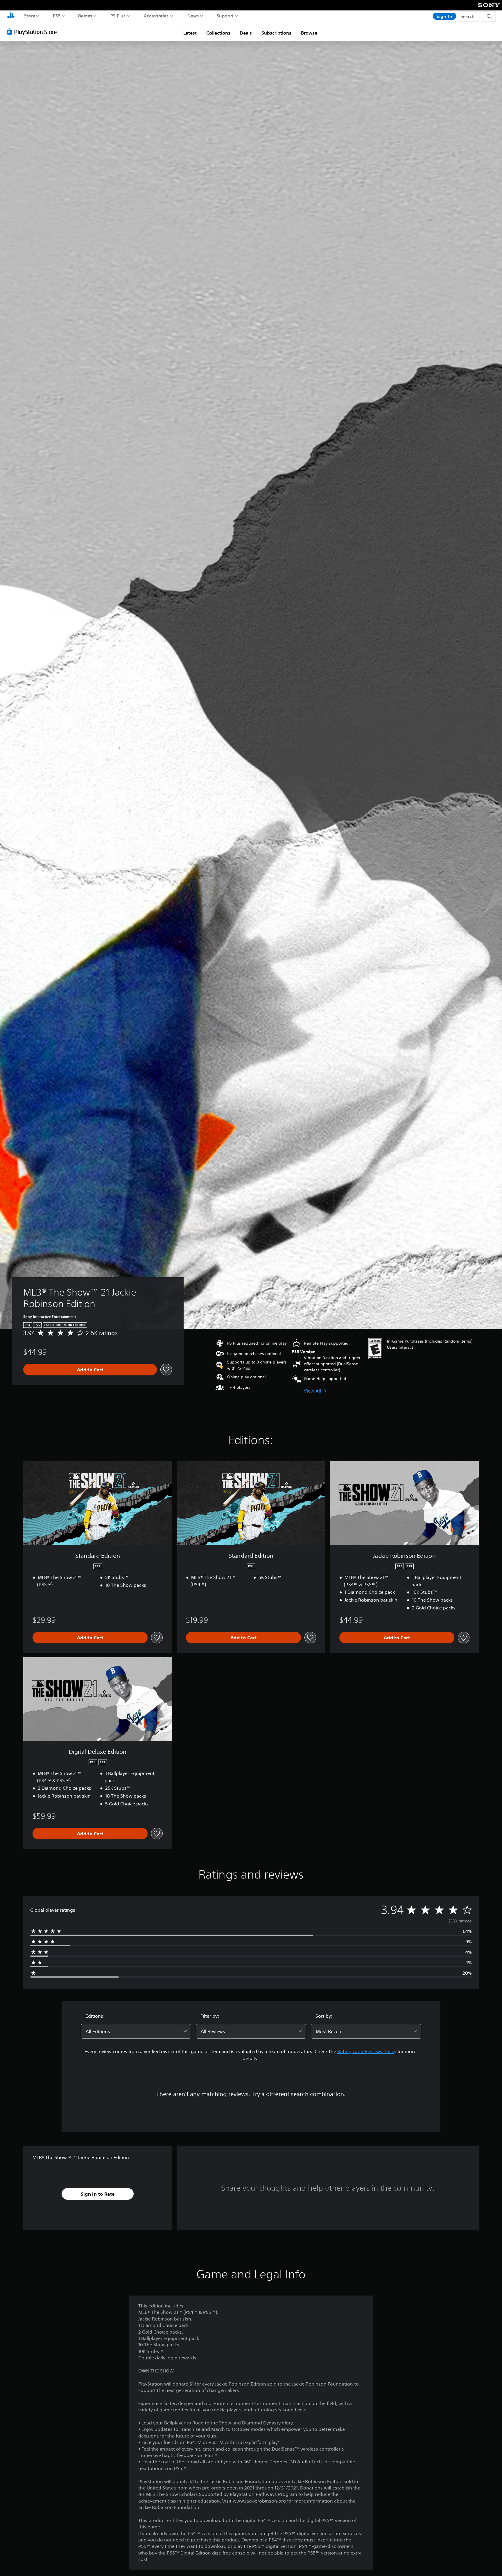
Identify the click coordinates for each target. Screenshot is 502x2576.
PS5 (57, 16)
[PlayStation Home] (11, 16)
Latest (190, 33)
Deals (246, 33)
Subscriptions (276, 33)
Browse (309, 33)
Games (85, 16)
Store (30, 16)
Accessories (156, 16)
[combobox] (136, 2031)
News (193, 16)
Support (225, 16)
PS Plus (118, 16)
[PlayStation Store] (33, 32)
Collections (218, 33)
